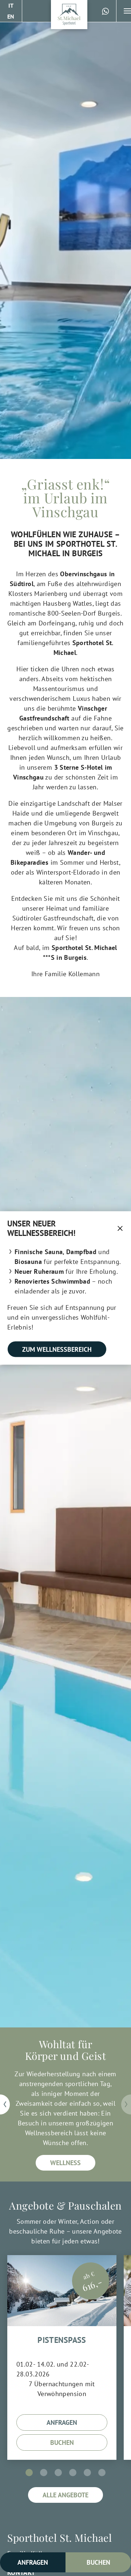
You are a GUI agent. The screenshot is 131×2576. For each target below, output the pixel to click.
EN (11, 16)
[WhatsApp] (106, 11)
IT (11, 5)
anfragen (62, 2422)
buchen (62, 2443)
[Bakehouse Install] (69, 15)
